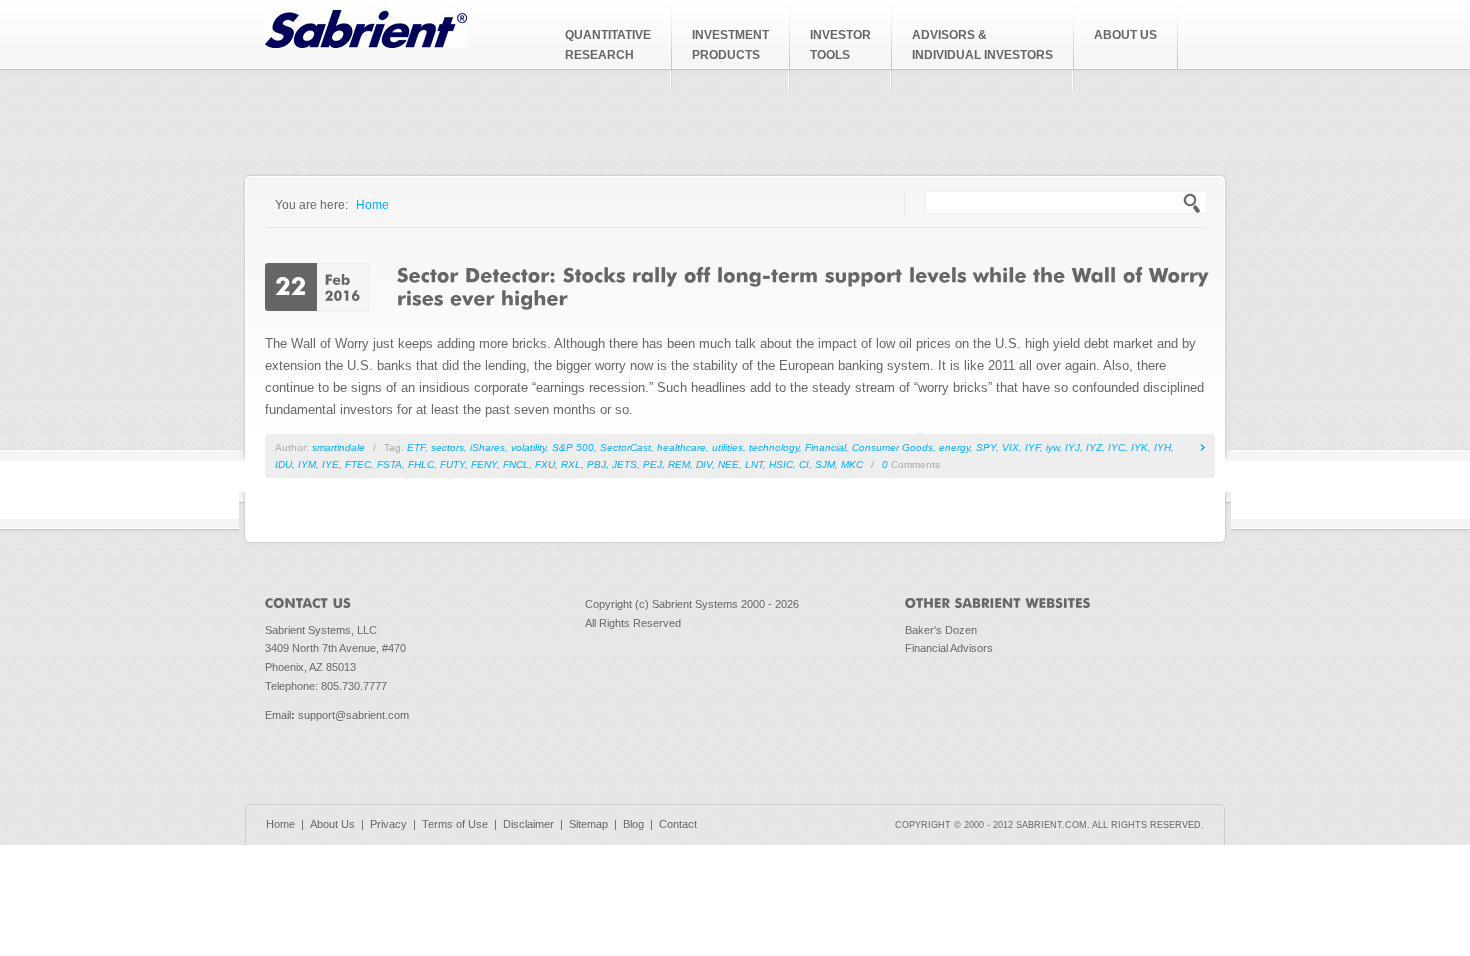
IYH (1162, 447)
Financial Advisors (949, 648)
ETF (416, 447)
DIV (704, 464)
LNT (754, 464)
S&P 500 (573, 447)
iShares (487, 447)
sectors (447, 447)
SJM (825, 464)
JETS (624, 464)
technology (774, 447)
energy (954, 447)
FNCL (516, 464)
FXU (545, 464)
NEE (728, 464)
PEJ (652, 464)
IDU (283, 464)
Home (372, 204)
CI (804, 464)
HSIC (781, 464)
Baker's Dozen (941, 630)
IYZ (1094, 447)
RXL (571, 464)
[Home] (366, 43)
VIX (1010, 447)
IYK (1139, 447)
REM (679, 464)
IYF (1032, 447)
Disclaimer (528, 824)
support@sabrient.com (353, 715)
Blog (633, 824)
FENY (484, 464)
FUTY (452, 464)
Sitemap (588, 824)
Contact (678, 824)
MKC (852, 464)
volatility (528, 447)
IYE (330, 464)
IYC (1116, 447)
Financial (825, 447)
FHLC (421, 464)
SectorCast (625, 447)
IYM (307, 464)
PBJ (596, 464)
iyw (1052, 447)
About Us (332, 824)
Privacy (388, 824)
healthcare (681, 447)
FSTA (389, 464)
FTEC (358, 464)
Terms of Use (455, 824)
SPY (986, 447)
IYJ (1072, 447)
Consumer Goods (892, 447)
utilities (727, 447)
